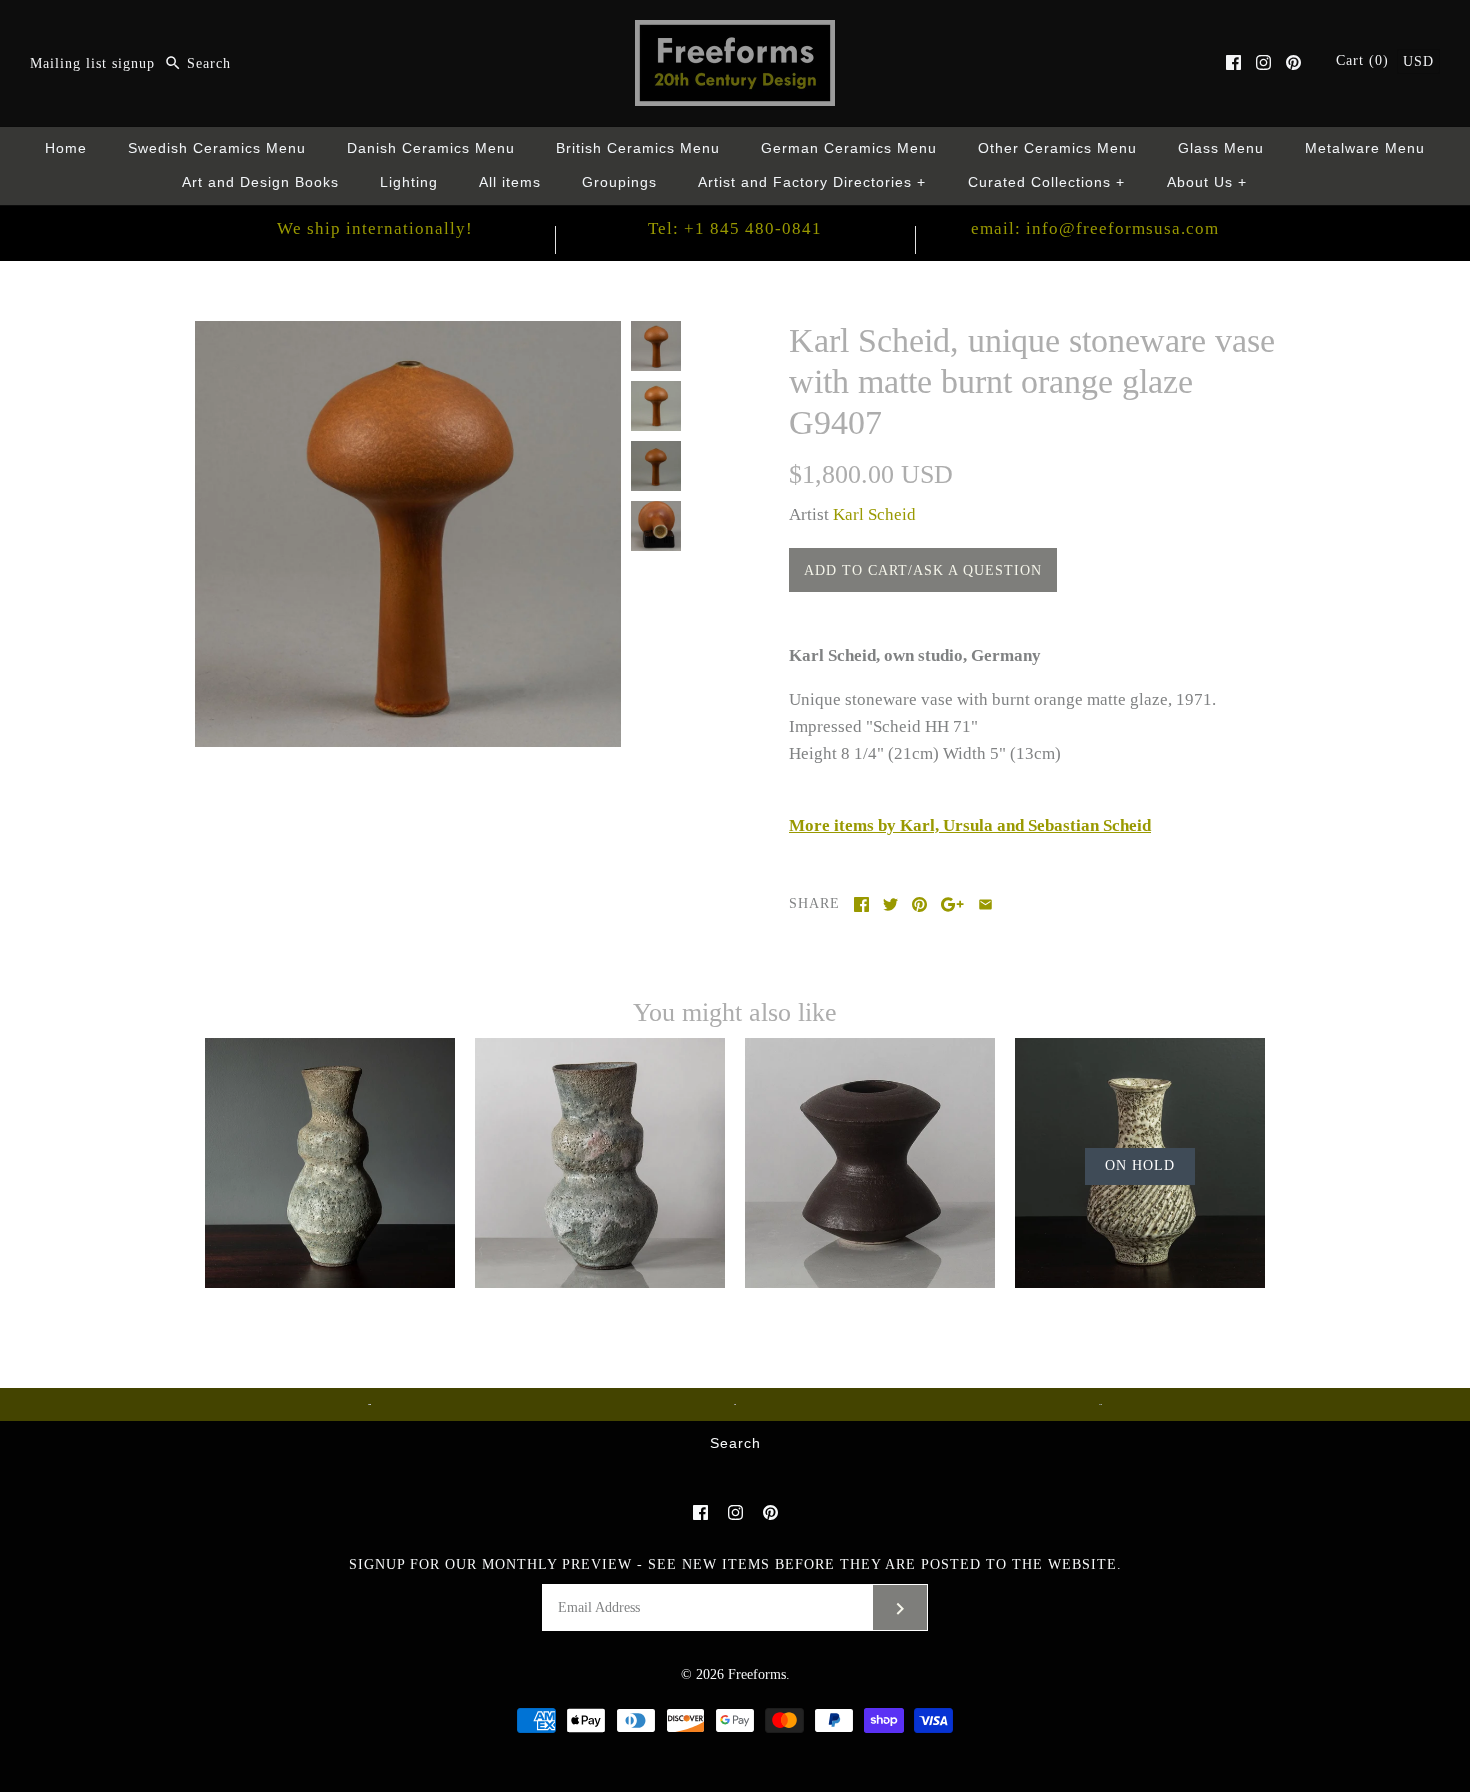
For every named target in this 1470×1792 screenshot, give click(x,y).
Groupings (619, 182)
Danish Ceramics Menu (431, 148)
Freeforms (757, 1674)
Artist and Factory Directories (812, 182)
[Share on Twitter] (890, 904)
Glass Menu (1221, 148)
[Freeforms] (735, 33)
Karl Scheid (874, 514)
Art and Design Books (260, 182)
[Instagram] (1263, 62)
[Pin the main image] (919, 904)
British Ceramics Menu (638, 148)
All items (510, 182)
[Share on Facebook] (861, 904)
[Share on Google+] (952, 904)
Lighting (409, 182)
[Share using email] (985, 904)
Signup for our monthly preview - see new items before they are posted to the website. (735, 1564)
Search (735, 1443)
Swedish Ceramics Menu (217, 148)
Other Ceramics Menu (1057, 148)
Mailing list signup (92, 63)
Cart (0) (1365, 60)
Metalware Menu (1365, 148)
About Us (1207, 182)
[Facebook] (1233, 62)
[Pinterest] (1293, 62)
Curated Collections (1047, 182)
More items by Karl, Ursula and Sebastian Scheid (970, 825)
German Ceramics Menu (849, 148)
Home (66, 148)
